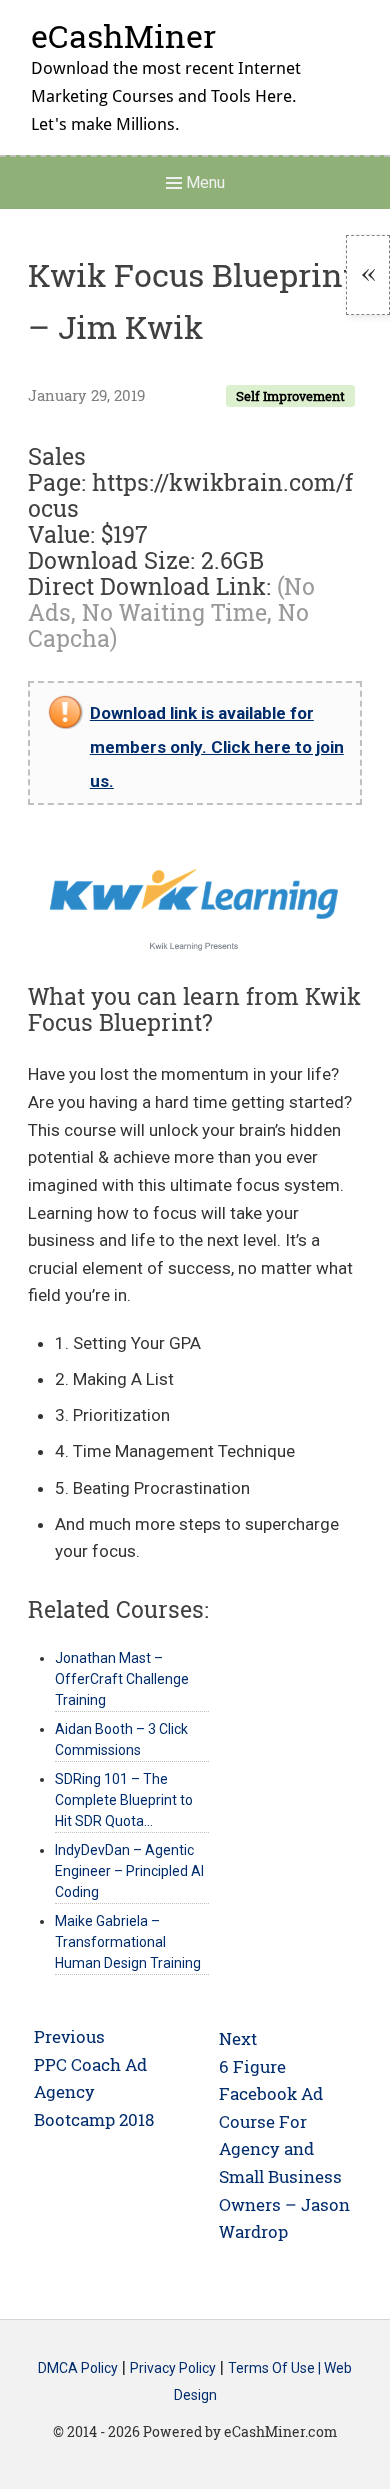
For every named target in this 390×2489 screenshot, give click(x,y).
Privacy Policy (173, 2368)
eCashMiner (123, 35)
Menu (203, 182)
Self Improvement (290, 396)
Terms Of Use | (276, 2368)
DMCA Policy (78, 2368)
